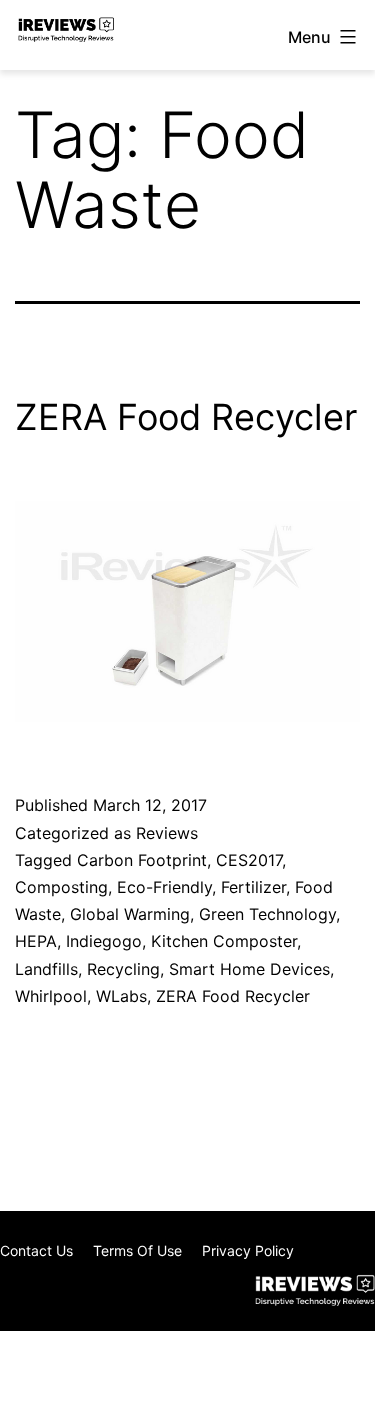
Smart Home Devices (249, 969)
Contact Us (36, 1250)
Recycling (123, 969)
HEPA (36, 941)
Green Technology (267, 914)
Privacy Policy (248, 1250)
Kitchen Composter (224, 941)
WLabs (121, 996)
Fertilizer (253, 887)
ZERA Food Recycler (186, 417)
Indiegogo (104, 941)
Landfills (46, 969)
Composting (61, 887)
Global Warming (130, 914)
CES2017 (249, 860)
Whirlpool (51, 996)
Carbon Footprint (142, 860)
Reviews (167, 833)
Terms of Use (137, 1250)
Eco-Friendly (164, 887)
